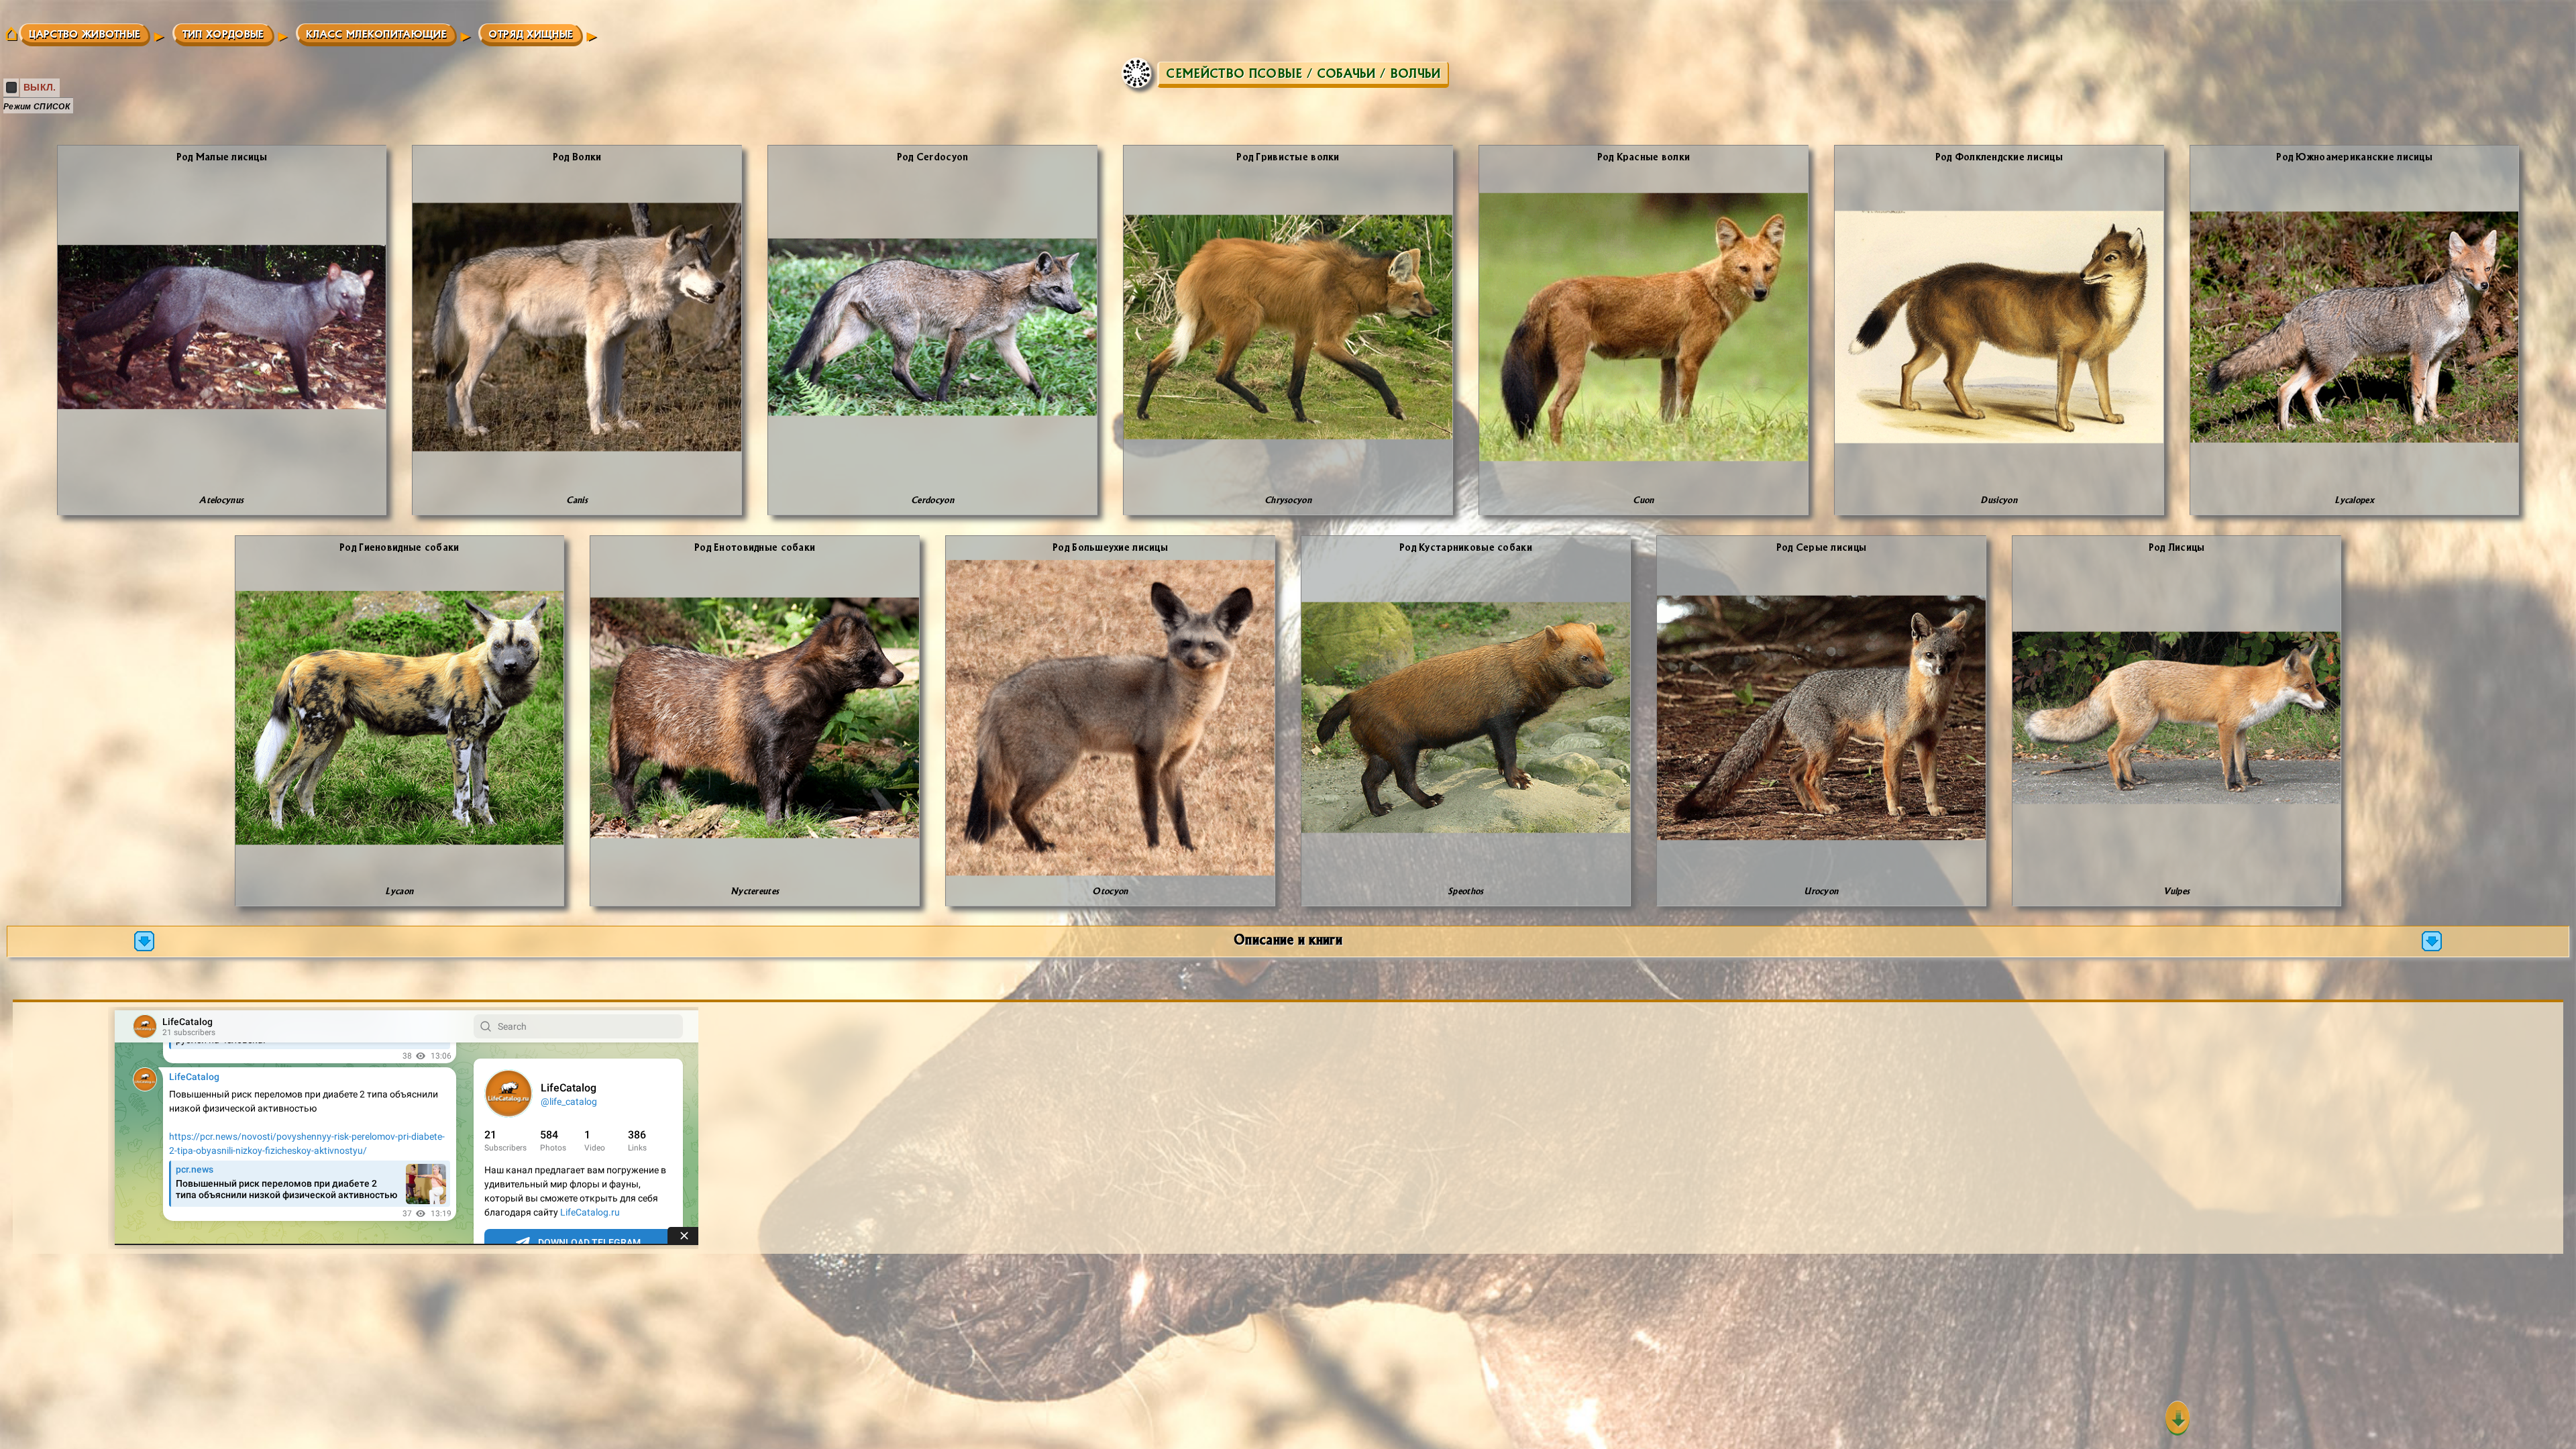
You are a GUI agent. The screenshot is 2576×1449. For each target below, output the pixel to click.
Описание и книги (1288, 939)
